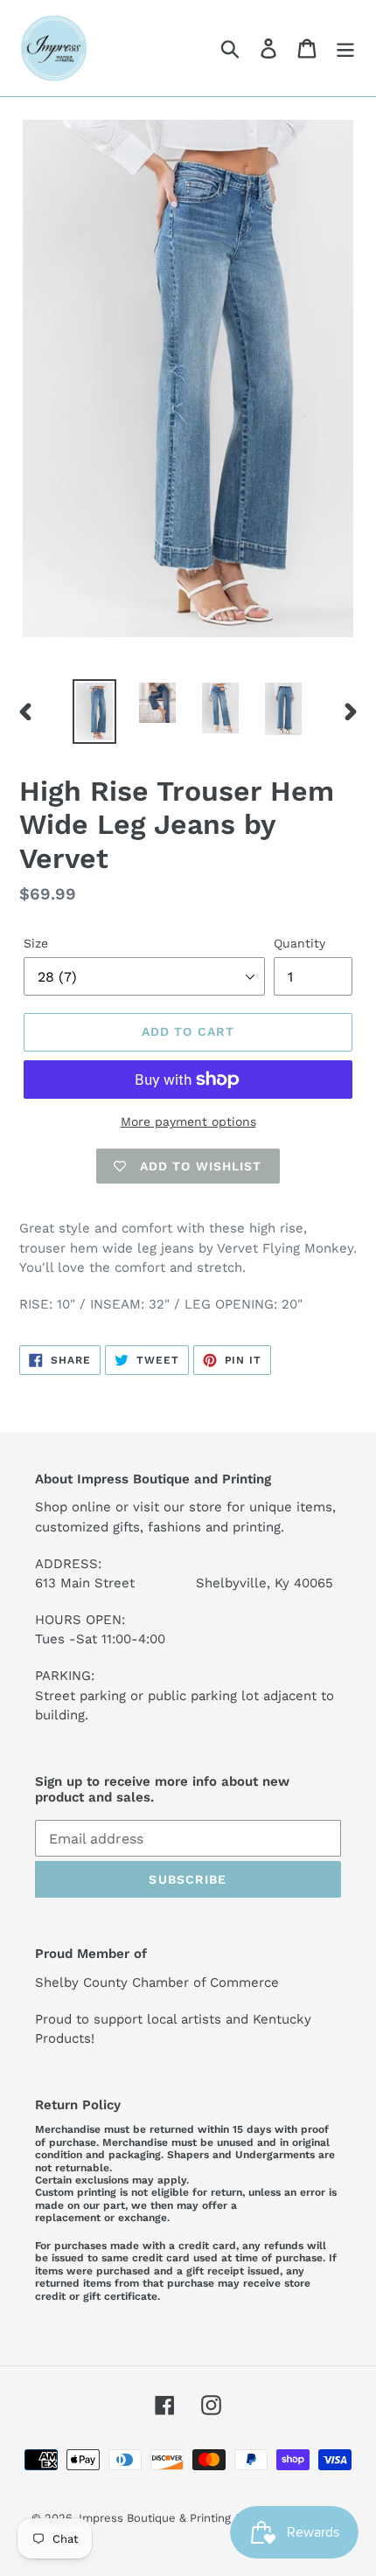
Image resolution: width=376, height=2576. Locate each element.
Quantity (299, 943)
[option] (94, 712)
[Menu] (345, 49)
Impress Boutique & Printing (155, 2518)
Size (36, 943)
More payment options (188, 1121)
